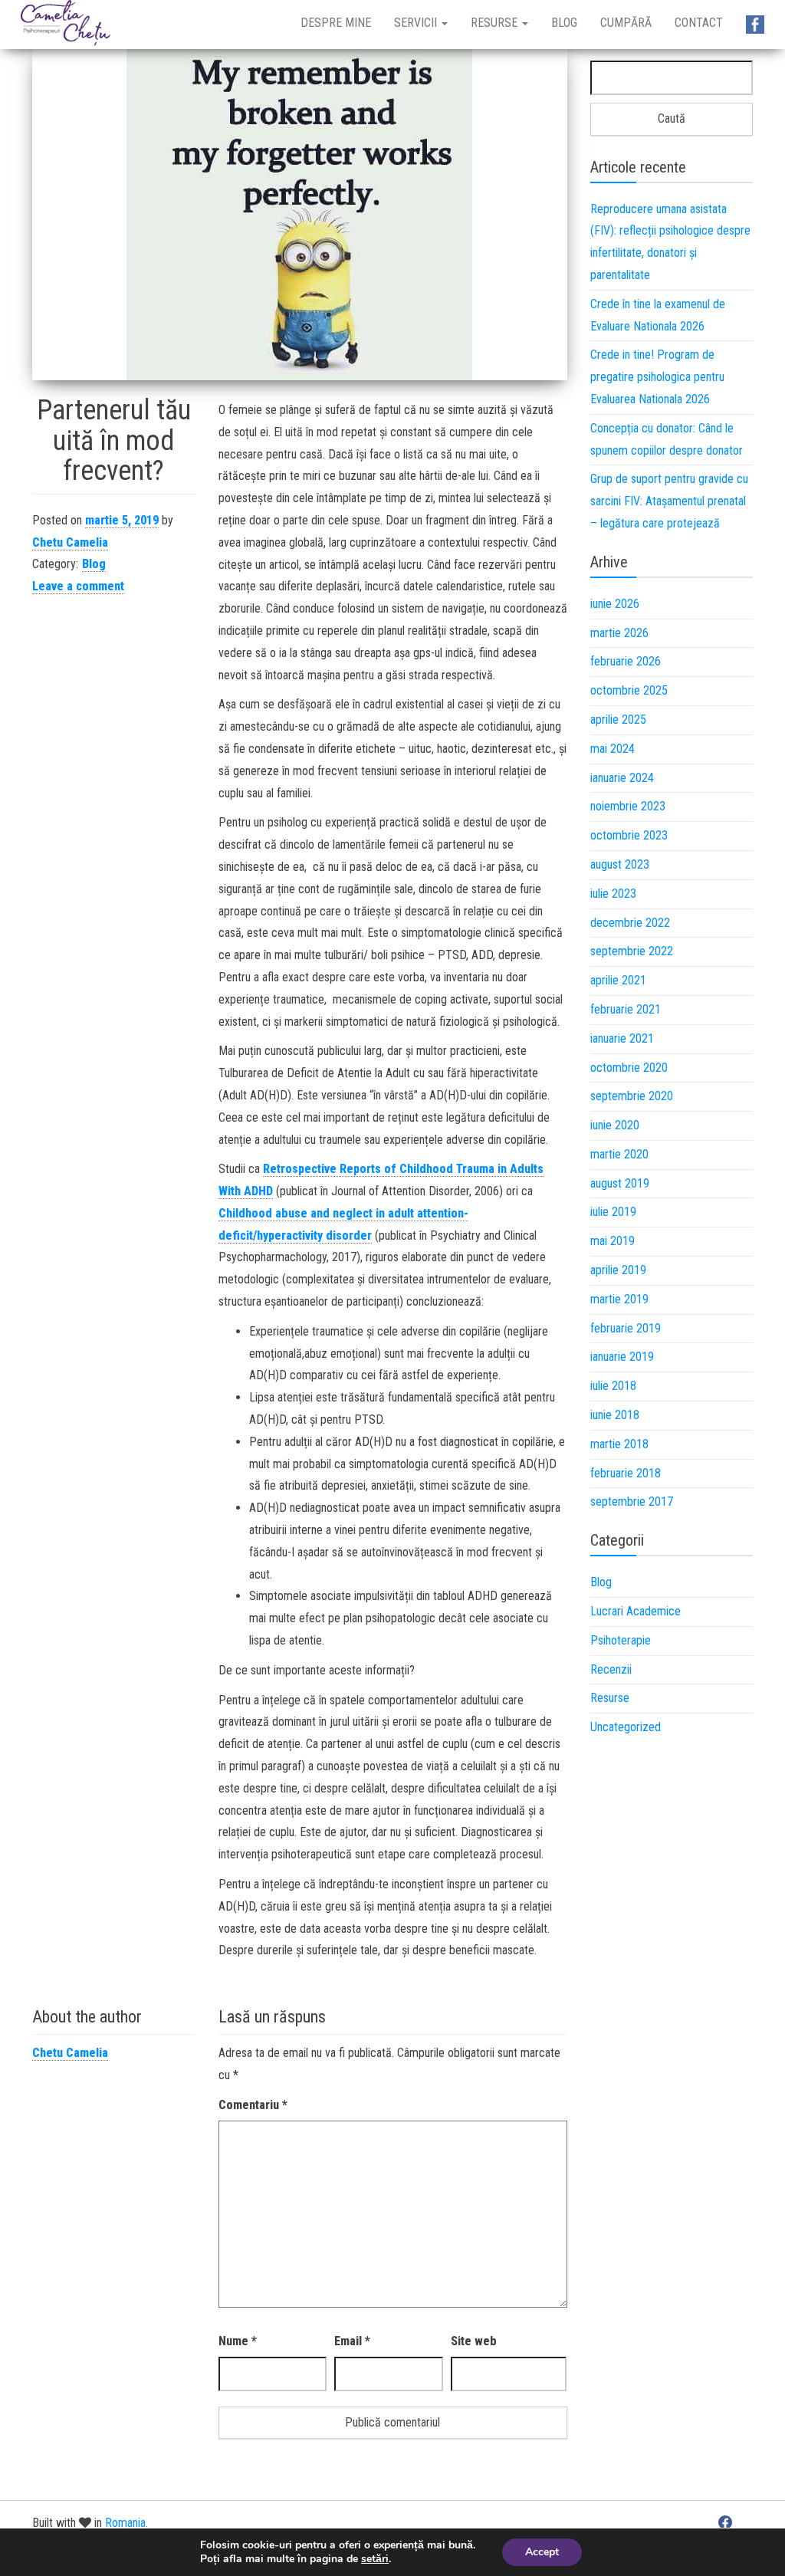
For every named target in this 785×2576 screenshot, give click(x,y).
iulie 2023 (613, 894)
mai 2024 (613, 749)
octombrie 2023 (629, 835)
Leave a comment (78, 586)
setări (375, 2559)
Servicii (417, 23)
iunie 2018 (615, 1415)
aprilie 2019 (618, 1270)
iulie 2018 (613, 1386)
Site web (474, 2341)
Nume (238, 2341)
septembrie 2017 (632, 1502)
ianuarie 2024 (622, 778)
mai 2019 (613, 1241)
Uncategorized (626, 1727)
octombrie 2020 (629, 1068)
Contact (699, 23)
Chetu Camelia (70, 542)
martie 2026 (619, 633)
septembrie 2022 (632, 951)
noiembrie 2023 (628, 806)
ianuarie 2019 (622, 1357)
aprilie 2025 (618, 720)
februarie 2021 (626, 1009)
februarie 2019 (626, 1328)
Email (352, 2341)
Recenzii (611, 1669)
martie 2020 (619, 1154)
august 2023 (620, 864)
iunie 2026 (615, 604)
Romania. (126, 2523)
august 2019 (620, 1183)
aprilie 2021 (618, 980)
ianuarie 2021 (622, 1038)
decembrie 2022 (630, 923)
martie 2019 (619, 1299)
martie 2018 (619, 1444)
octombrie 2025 (629, 690)
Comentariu (253, 2105)
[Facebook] (725, 2522)
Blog (564, 23)
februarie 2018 (626, 1473)
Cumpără (626, 23)
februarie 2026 (626, 661)
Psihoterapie (621, 1640)
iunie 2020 (615, 1125)
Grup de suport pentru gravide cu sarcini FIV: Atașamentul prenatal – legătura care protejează (669, 501)
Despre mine (336, 23)
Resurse (496, 23)
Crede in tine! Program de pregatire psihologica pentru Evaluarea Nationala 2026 (657, 377)
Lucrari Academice (636, 1611)
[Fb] (755, 25)
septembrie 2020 (632, 1096)
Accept (542, 2552)
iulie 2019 (613, 1212)
